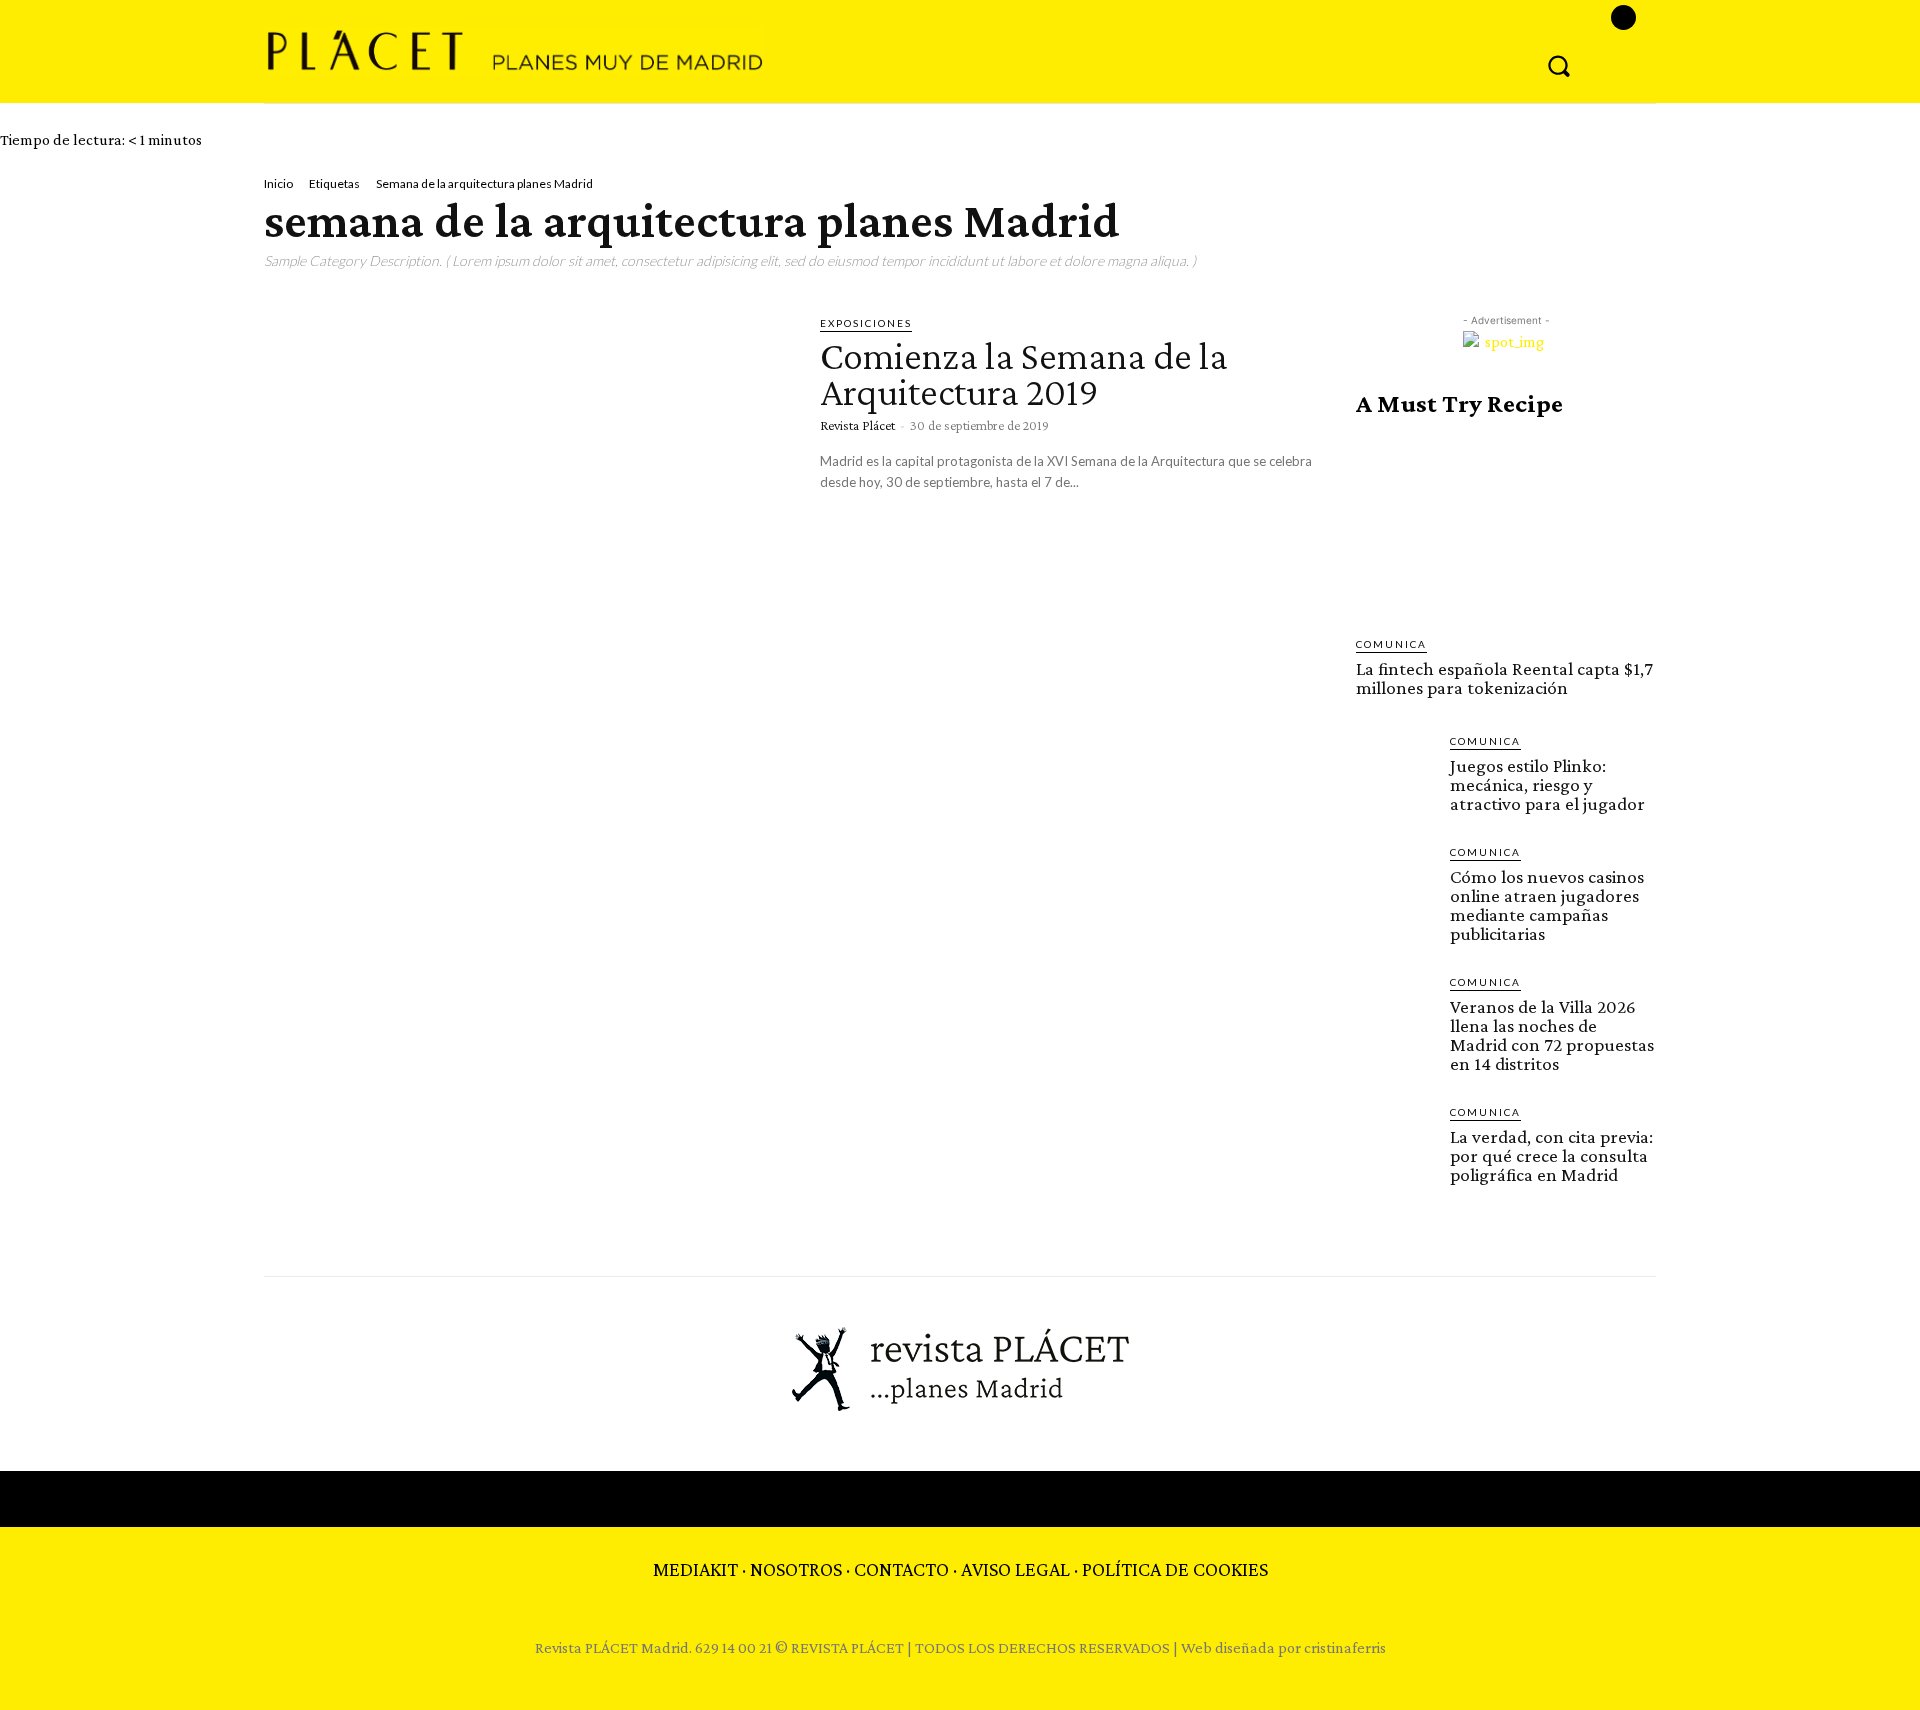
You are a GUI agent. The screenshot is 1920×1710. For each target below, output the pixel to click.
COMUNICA (1391, 644)
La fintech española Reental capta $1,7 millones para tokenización (1504, 678)
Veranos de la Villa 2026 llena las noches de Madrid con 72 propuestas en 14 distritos (1552, 1035)
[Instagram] (1623, 17)
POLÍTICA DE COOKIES (1175, 1569)
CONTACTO (901, 1569)
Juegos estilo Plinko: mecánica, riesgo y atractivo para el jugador (1547, 784)
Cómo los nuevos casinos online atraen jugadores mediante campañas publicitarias (1547, 905)
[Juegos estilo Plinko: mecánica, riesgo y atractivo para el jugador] (1395, 772)
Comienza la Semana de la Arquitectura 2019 (1024, 373)
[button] (1559, 65)
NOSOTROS (796, 1569)
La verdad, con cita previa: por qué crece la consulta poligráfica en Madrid (1551, 1155)
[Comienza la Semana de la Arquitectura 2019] (527, 468)
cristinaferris (1345, 1647)
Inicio (278, 183)
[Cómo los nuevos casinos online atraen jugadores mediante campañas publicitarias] (1395, 883)
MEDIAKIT (695, 1569)
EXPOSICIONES (866, 323)
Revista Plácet (857, 425)
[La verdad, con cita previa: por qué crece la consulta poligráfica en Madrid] (1395, 1143)
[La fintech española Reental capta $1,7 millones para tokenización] (1506, 527)
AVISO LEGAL (1015, 1569)
